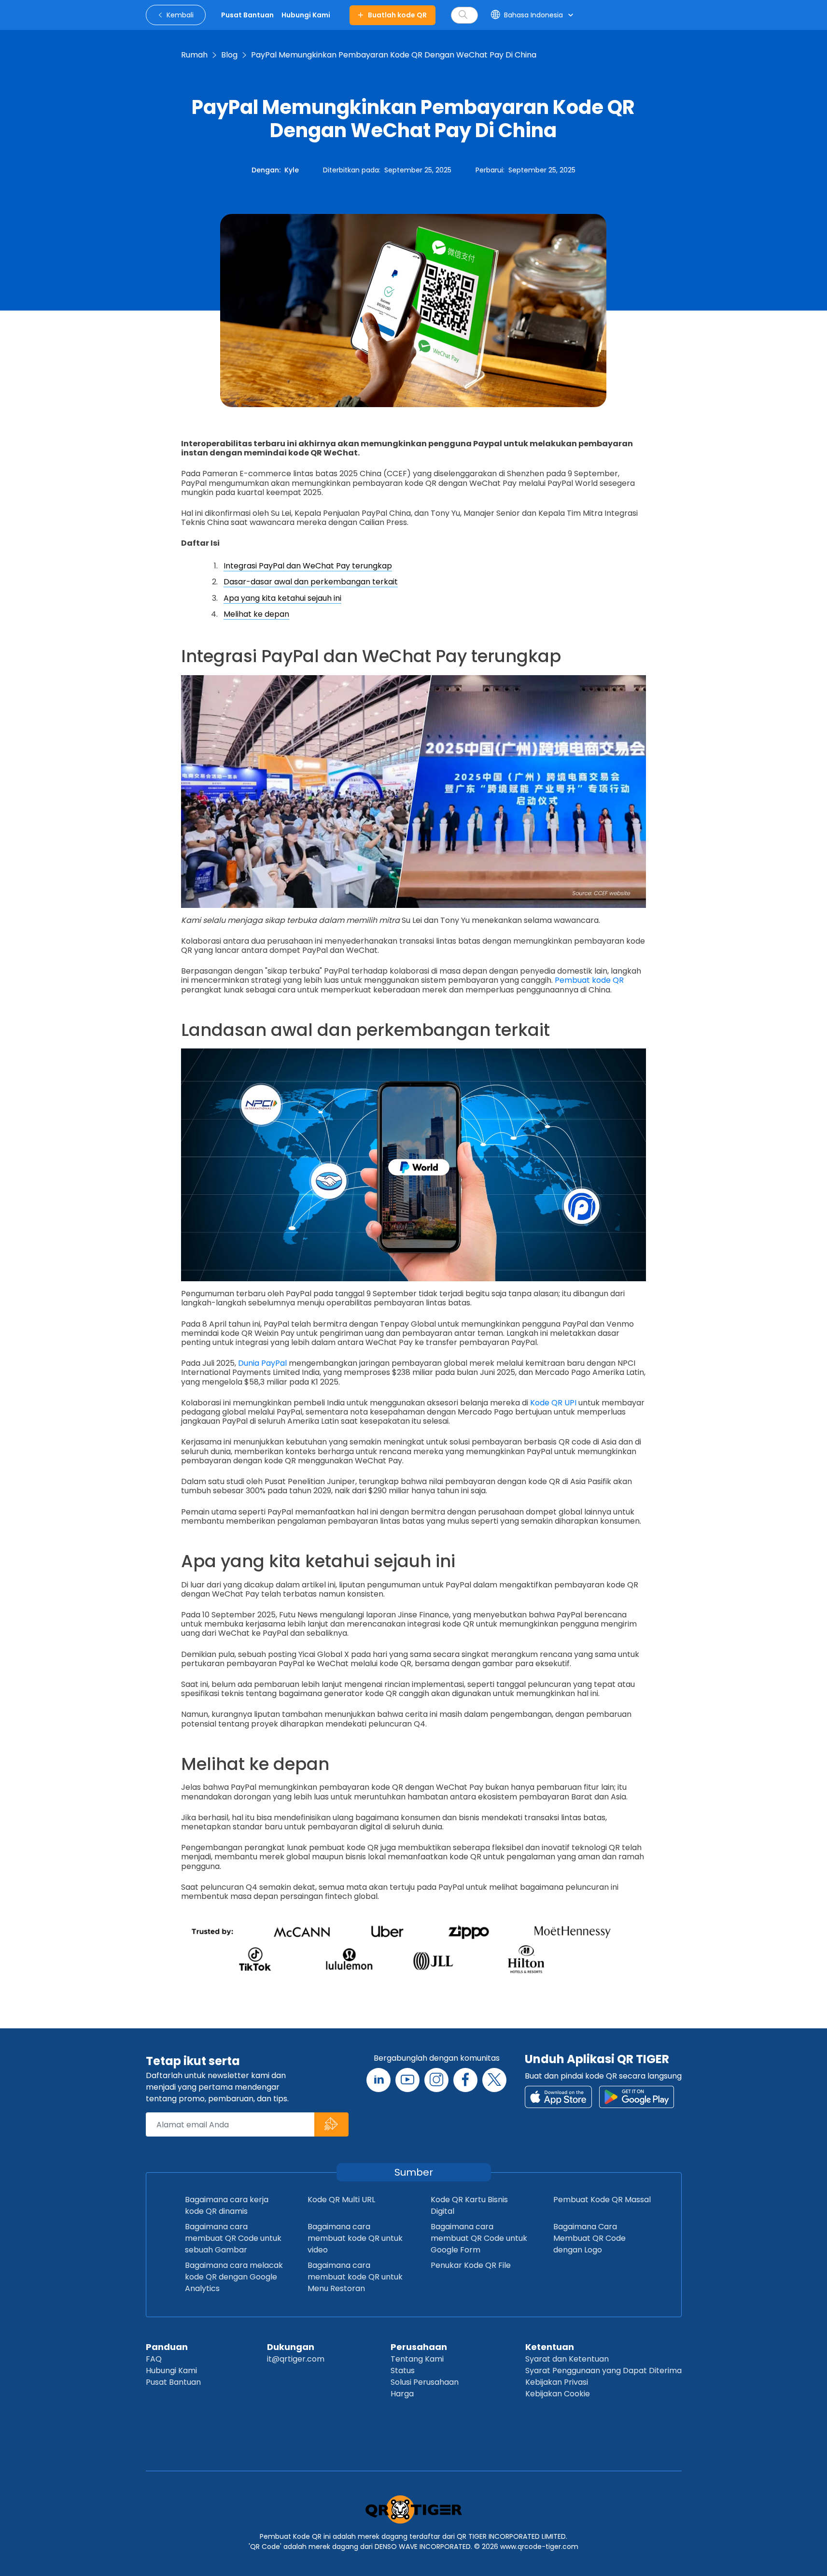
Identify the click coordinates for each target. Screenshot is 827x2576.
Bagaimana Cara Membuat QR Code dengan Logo (589, 2238)
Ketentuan (550, 2347)
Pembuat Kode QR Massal (602, 2200)
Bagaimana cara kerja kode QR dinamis (227, 2205)
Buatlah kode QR (397, 15)
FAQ (154, 2359)
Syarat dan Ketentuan (567, 2359)
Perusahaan (419, 2347)
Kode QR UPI (553, 1403)
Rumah (194, 55)
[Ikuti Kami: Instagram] (436, 2080)
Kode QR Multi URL (341, 2200)
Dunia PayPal (262, 1363)
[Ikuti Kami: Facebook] (465, 2080)
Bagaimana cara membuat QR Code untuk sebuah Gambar (233, 2238)
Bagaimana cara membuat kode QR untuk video (355, 2238)
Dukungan (291, 2347)
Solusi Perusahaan (425, 2382)
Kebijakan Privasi (557, 2382)
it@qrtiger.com (296, 2359)
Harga (402, 2394)
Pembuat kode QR (589, 980)
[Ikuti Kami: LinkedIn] (378, 2080)
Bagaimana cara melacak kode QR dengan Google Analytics (234, 2277)
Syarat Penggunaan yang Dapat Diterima (603, 2371)
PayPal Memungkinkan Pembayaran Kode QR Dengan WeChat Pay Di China (394, 55)
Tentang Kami (417, 2359)
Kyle (292, 170)
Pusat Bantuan (173, 2382)
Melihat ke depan (256, 614)
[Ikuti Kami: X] (494, 2080)
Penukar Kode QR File (471, 2265)
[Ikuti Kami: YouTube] (407, 2080)
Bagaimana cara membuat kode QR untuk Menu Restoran (355, 2277)
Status (403, 2371)
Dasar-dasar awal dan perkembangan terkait (311, 582)
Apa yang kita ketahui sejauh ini (282, 598)
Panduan (167, 2347)
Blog (229, 55)
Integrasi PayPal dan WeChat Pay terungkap (308, 566)
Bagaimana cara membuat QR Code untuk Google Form (479, 2238)
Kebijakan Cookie (558, 2394)
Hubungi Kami (171, 2371)
